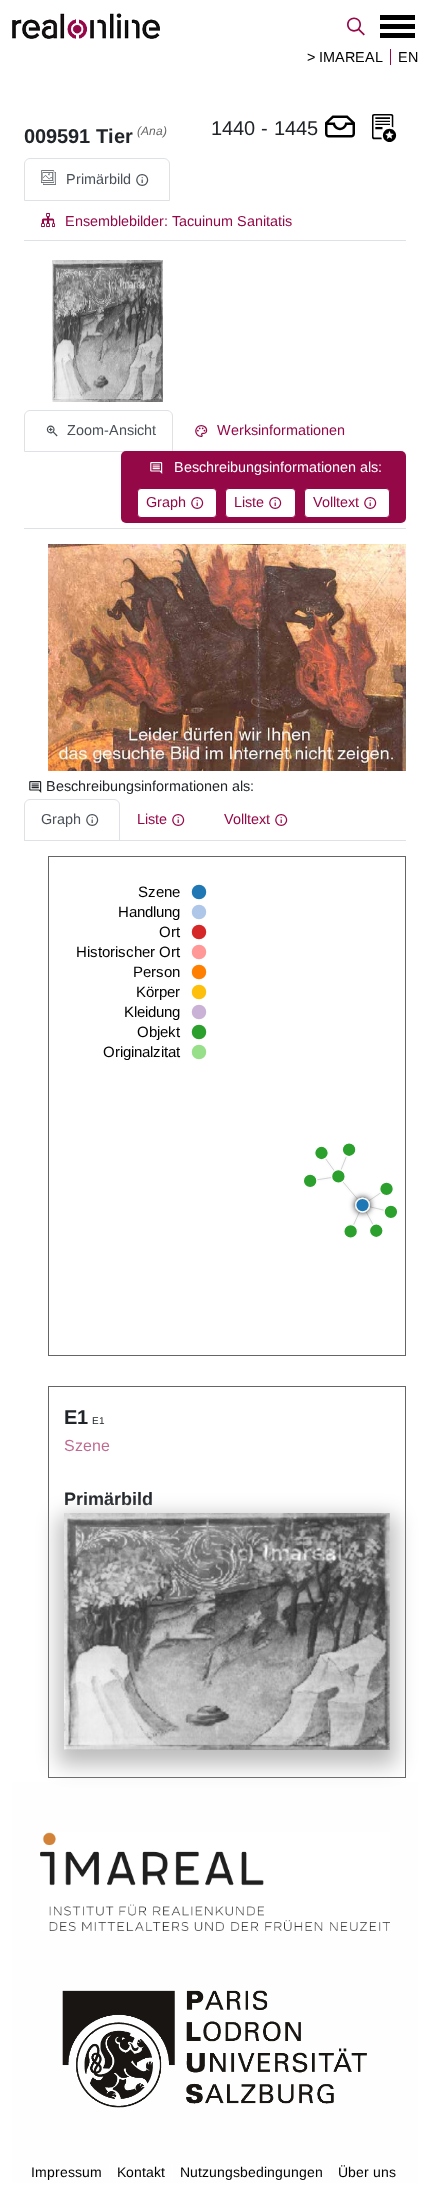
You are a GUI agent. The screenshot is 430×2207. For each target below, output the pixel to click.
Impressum (66, 2172)
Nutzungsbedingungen (251, 2172)
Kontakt (141, 2172)
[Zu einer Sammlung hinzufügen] (384, 128)
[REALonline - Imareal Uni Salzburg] (215, 26)
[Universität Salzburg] (215, 2047)
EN (408, 57)
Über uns (367, 2172)
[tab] (97, 179)
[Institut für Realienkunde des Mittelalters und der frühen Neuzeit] (215, 1882)
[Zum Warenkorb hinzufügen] (340, 128)
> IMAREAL (345, 57)
